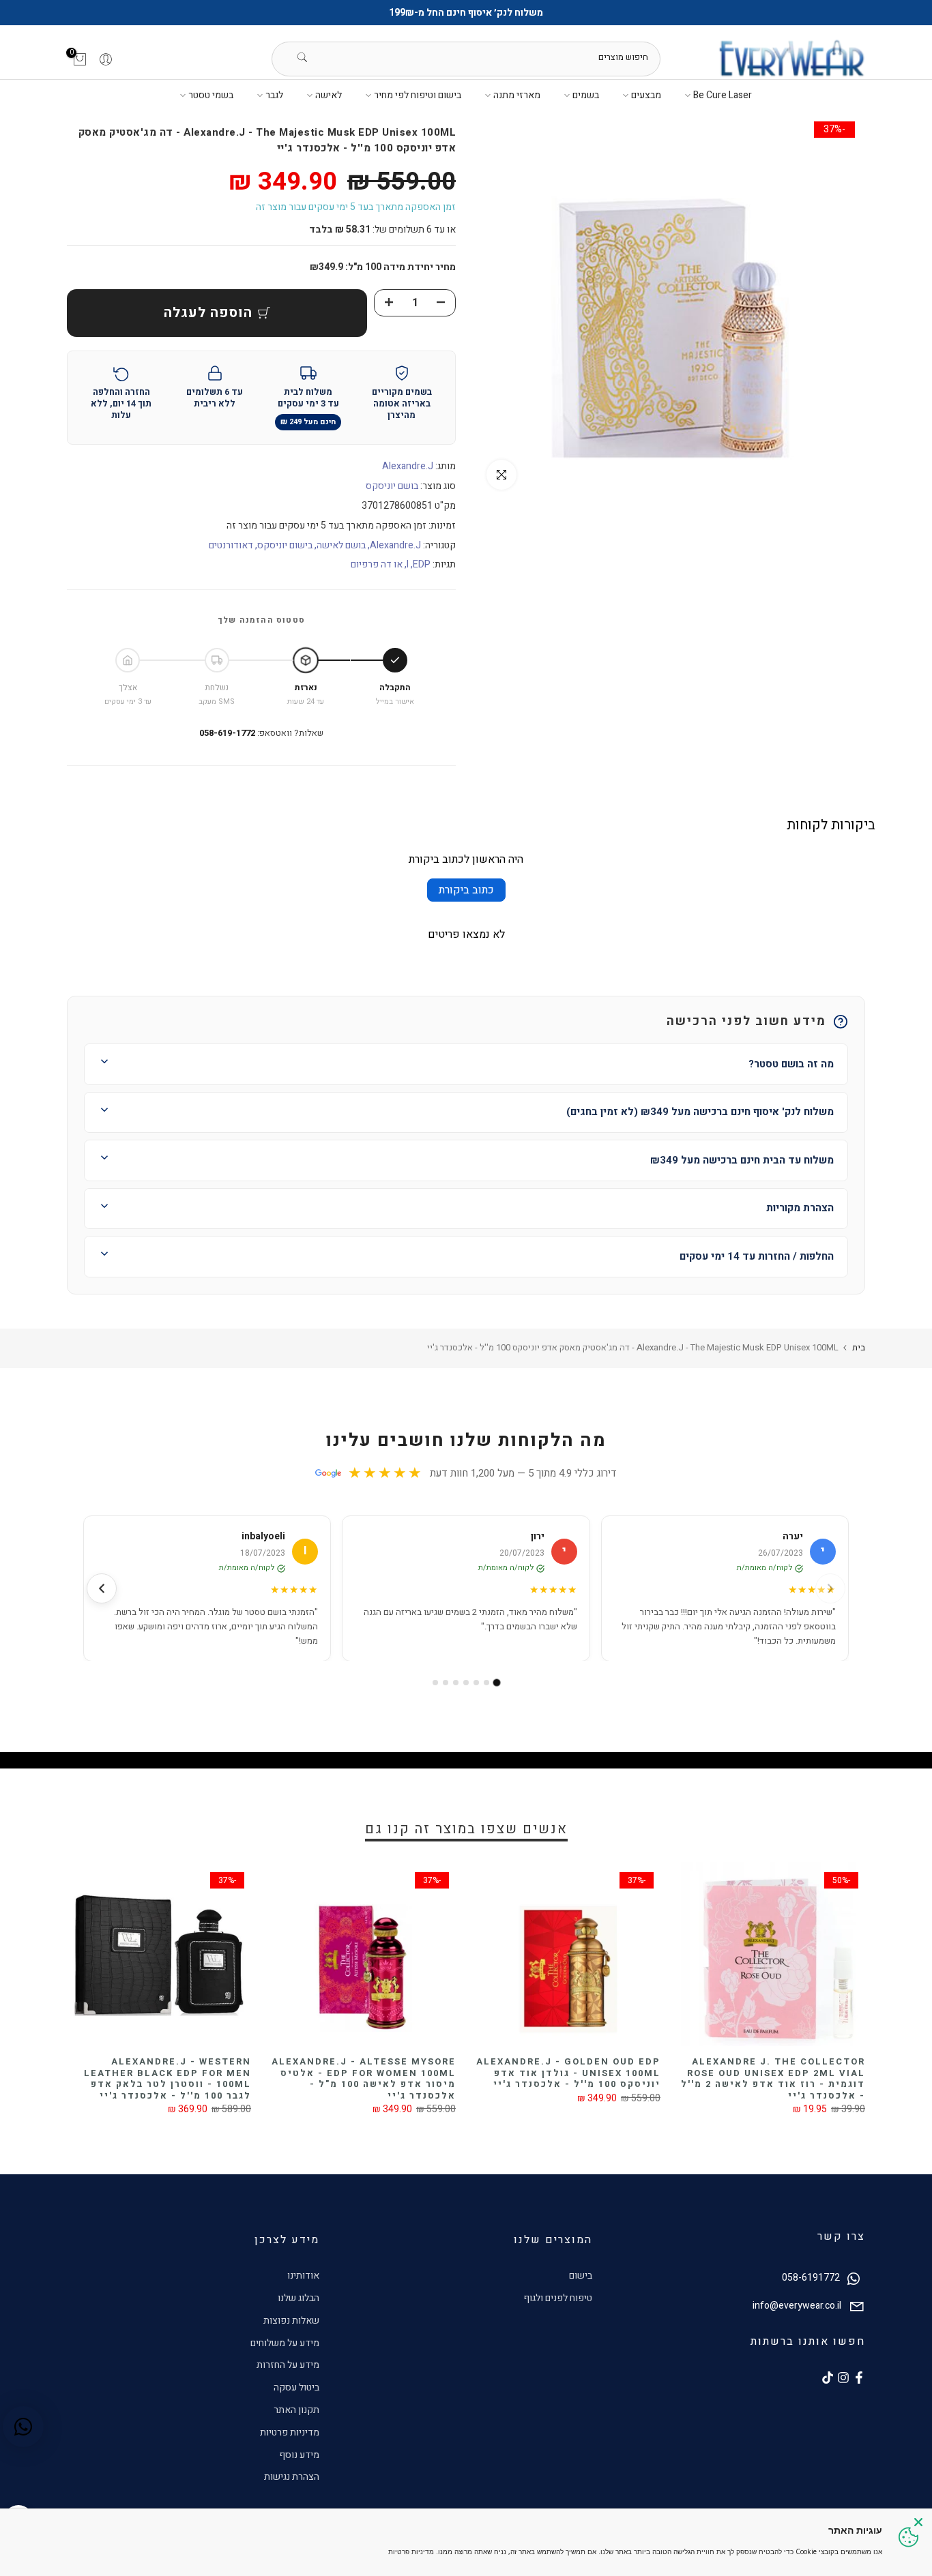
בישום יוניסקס (285, 545)
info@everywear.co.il (797, 2306)
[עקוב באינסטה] (843, 2378)
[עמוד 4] (466, 1683)
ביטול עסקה (296, 2387)
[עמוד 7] (435, 1683)
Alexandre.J (408, 466)
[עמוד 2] (486, 1683)
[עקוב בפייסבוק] (859, 2378)
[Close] (918, 2522)
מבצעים (646, 95)
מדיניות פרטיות (290, 2432)
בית (859, 1347)
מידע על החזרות (288, 2365)
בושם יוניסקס (392, 486)
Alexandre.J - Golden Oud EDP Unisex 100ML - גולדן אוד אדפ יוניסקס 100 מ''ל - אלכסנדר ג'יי (568, 2073)
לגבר (274, 95)
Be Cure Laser (723, 95)
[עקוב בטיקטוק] (828, 2378)
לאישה (329, 95)
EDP (422, 564)
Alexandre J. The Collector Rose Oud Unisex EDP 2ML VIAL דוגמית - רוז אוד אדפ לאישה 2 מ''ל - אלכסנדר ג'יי (773, 2078)
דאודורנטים (231, 545)
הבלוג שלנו (298, 2298)
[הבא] (102, 1588)
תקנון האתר (296, 2410)
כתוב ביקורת (466, 890)
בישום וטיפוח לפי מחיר (418, 95)
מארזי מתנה (517, 95)
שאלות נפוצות (291, 2321)
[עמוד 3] (476, 1683)
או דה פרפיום (377, 564)
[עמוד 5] (456, 1683)
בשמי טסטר (211, 95)
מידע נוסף (299, 2455)
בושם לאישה (341, 545)
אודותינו (303, 2276)
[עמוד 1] (497, 1683)
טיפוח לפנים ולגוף (558, 2298)
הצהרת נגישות (292, 2477)
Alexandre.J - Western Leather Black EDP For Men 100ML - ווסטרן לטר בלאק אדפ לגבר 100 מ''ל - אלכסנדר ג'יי (168, 2078)
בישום (581, 2276)
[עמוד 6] (446, 1683)
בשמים (586, 95)
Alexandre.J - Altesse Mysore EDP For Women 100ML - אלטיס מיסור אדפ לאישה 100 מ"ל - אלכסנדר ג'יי (364, 2078)
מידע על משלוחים (285, 2343)
